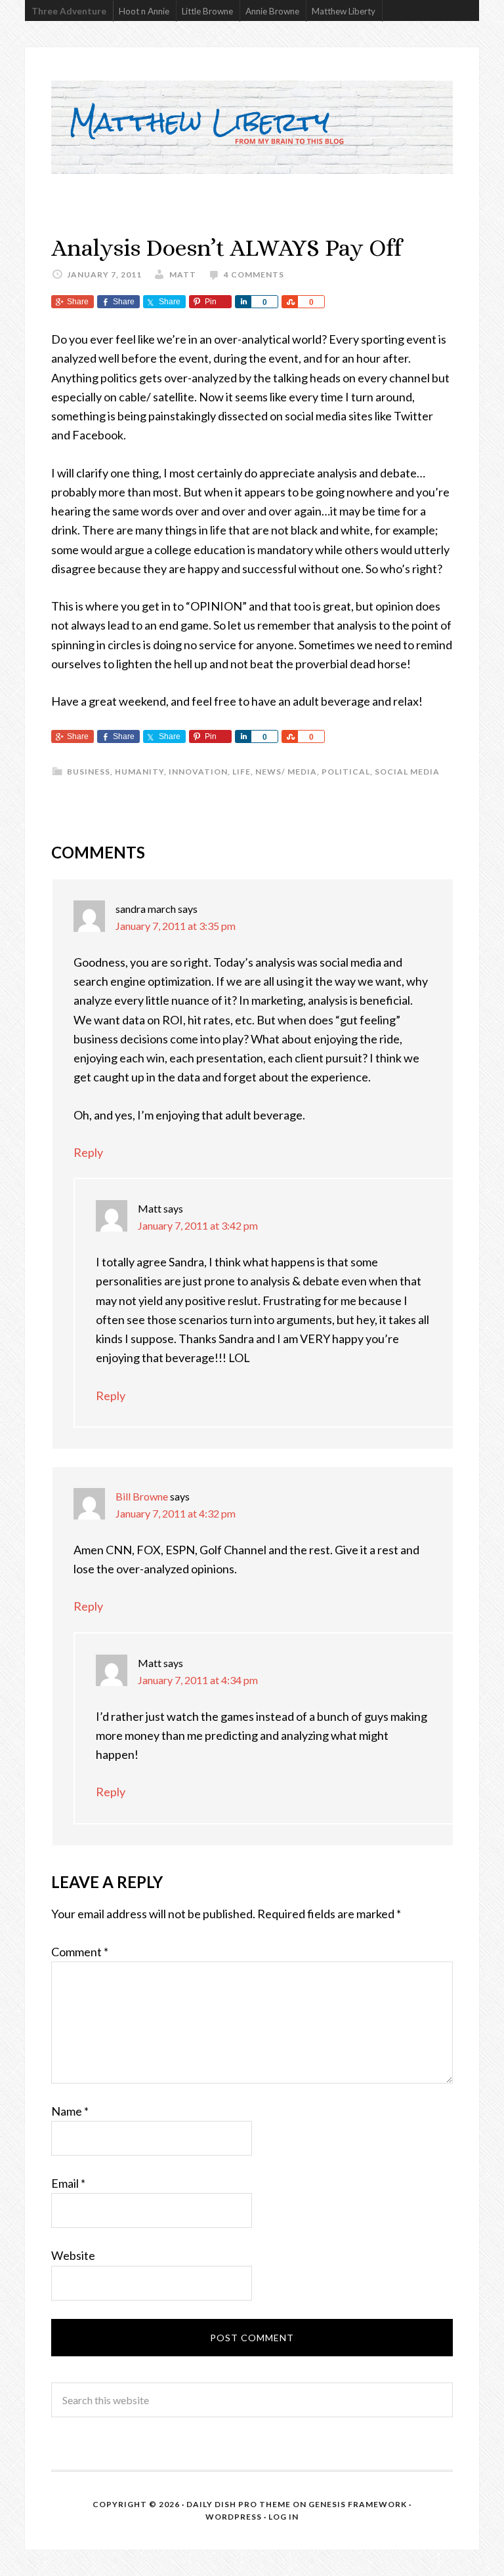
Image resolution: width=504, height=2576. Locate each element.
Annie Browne (272, 11)
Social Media (407, 772)
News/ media (286, 772)
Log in (283, 2517)
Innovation (198, 772)
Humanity (139, 772)
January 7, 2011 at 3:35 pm (176, 926)
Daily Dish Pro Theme (239, 2504)
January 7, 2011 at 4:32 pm (176, 1513)
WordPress (234, 2517)
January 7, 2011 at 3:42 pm (198, 1225)
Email (68, 2183)
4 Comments (254, 274)
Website (73, 2255)
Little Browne (207, 11)
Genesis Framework (358, 2504)
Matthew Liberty (344, 11)
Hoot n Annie (144, 11)
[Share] (243, 302)
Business (89, 772)
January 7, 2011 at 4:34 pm (198, 1680)
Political (346, 772)
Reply (88, 1152)
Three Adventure (69, 11)
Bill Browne (142, 1496)
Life (241, 772)
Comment (80, 1952)
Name (70, 2111)
